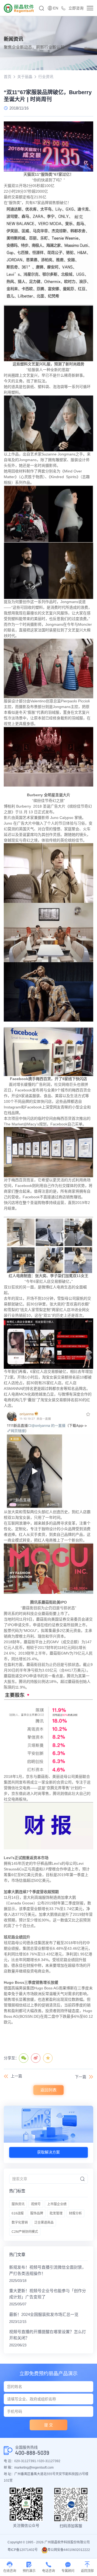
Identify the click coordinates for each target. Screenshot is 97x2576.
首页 (8, 77)
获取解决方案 (48, 2152)
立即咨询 (76, 8)
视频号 (36, 2204)
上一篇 (16, 2076)
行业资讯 (46, 77)
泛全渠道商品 (44, 2223)
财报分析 (75, 2213)
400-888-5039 (32, 2453)
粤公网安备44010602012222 (69, 2550)
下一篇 (81, 2077)
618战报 (18, 2213)
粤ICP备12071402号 (23, 2550)
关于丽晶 (25, 77)
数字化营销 (20, 2223)
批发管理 (56, 2213)
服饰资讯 (18, 2204)
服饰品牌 (37, 2213)
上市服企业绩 (57, 2204)
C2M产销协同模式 (25, 2232)
